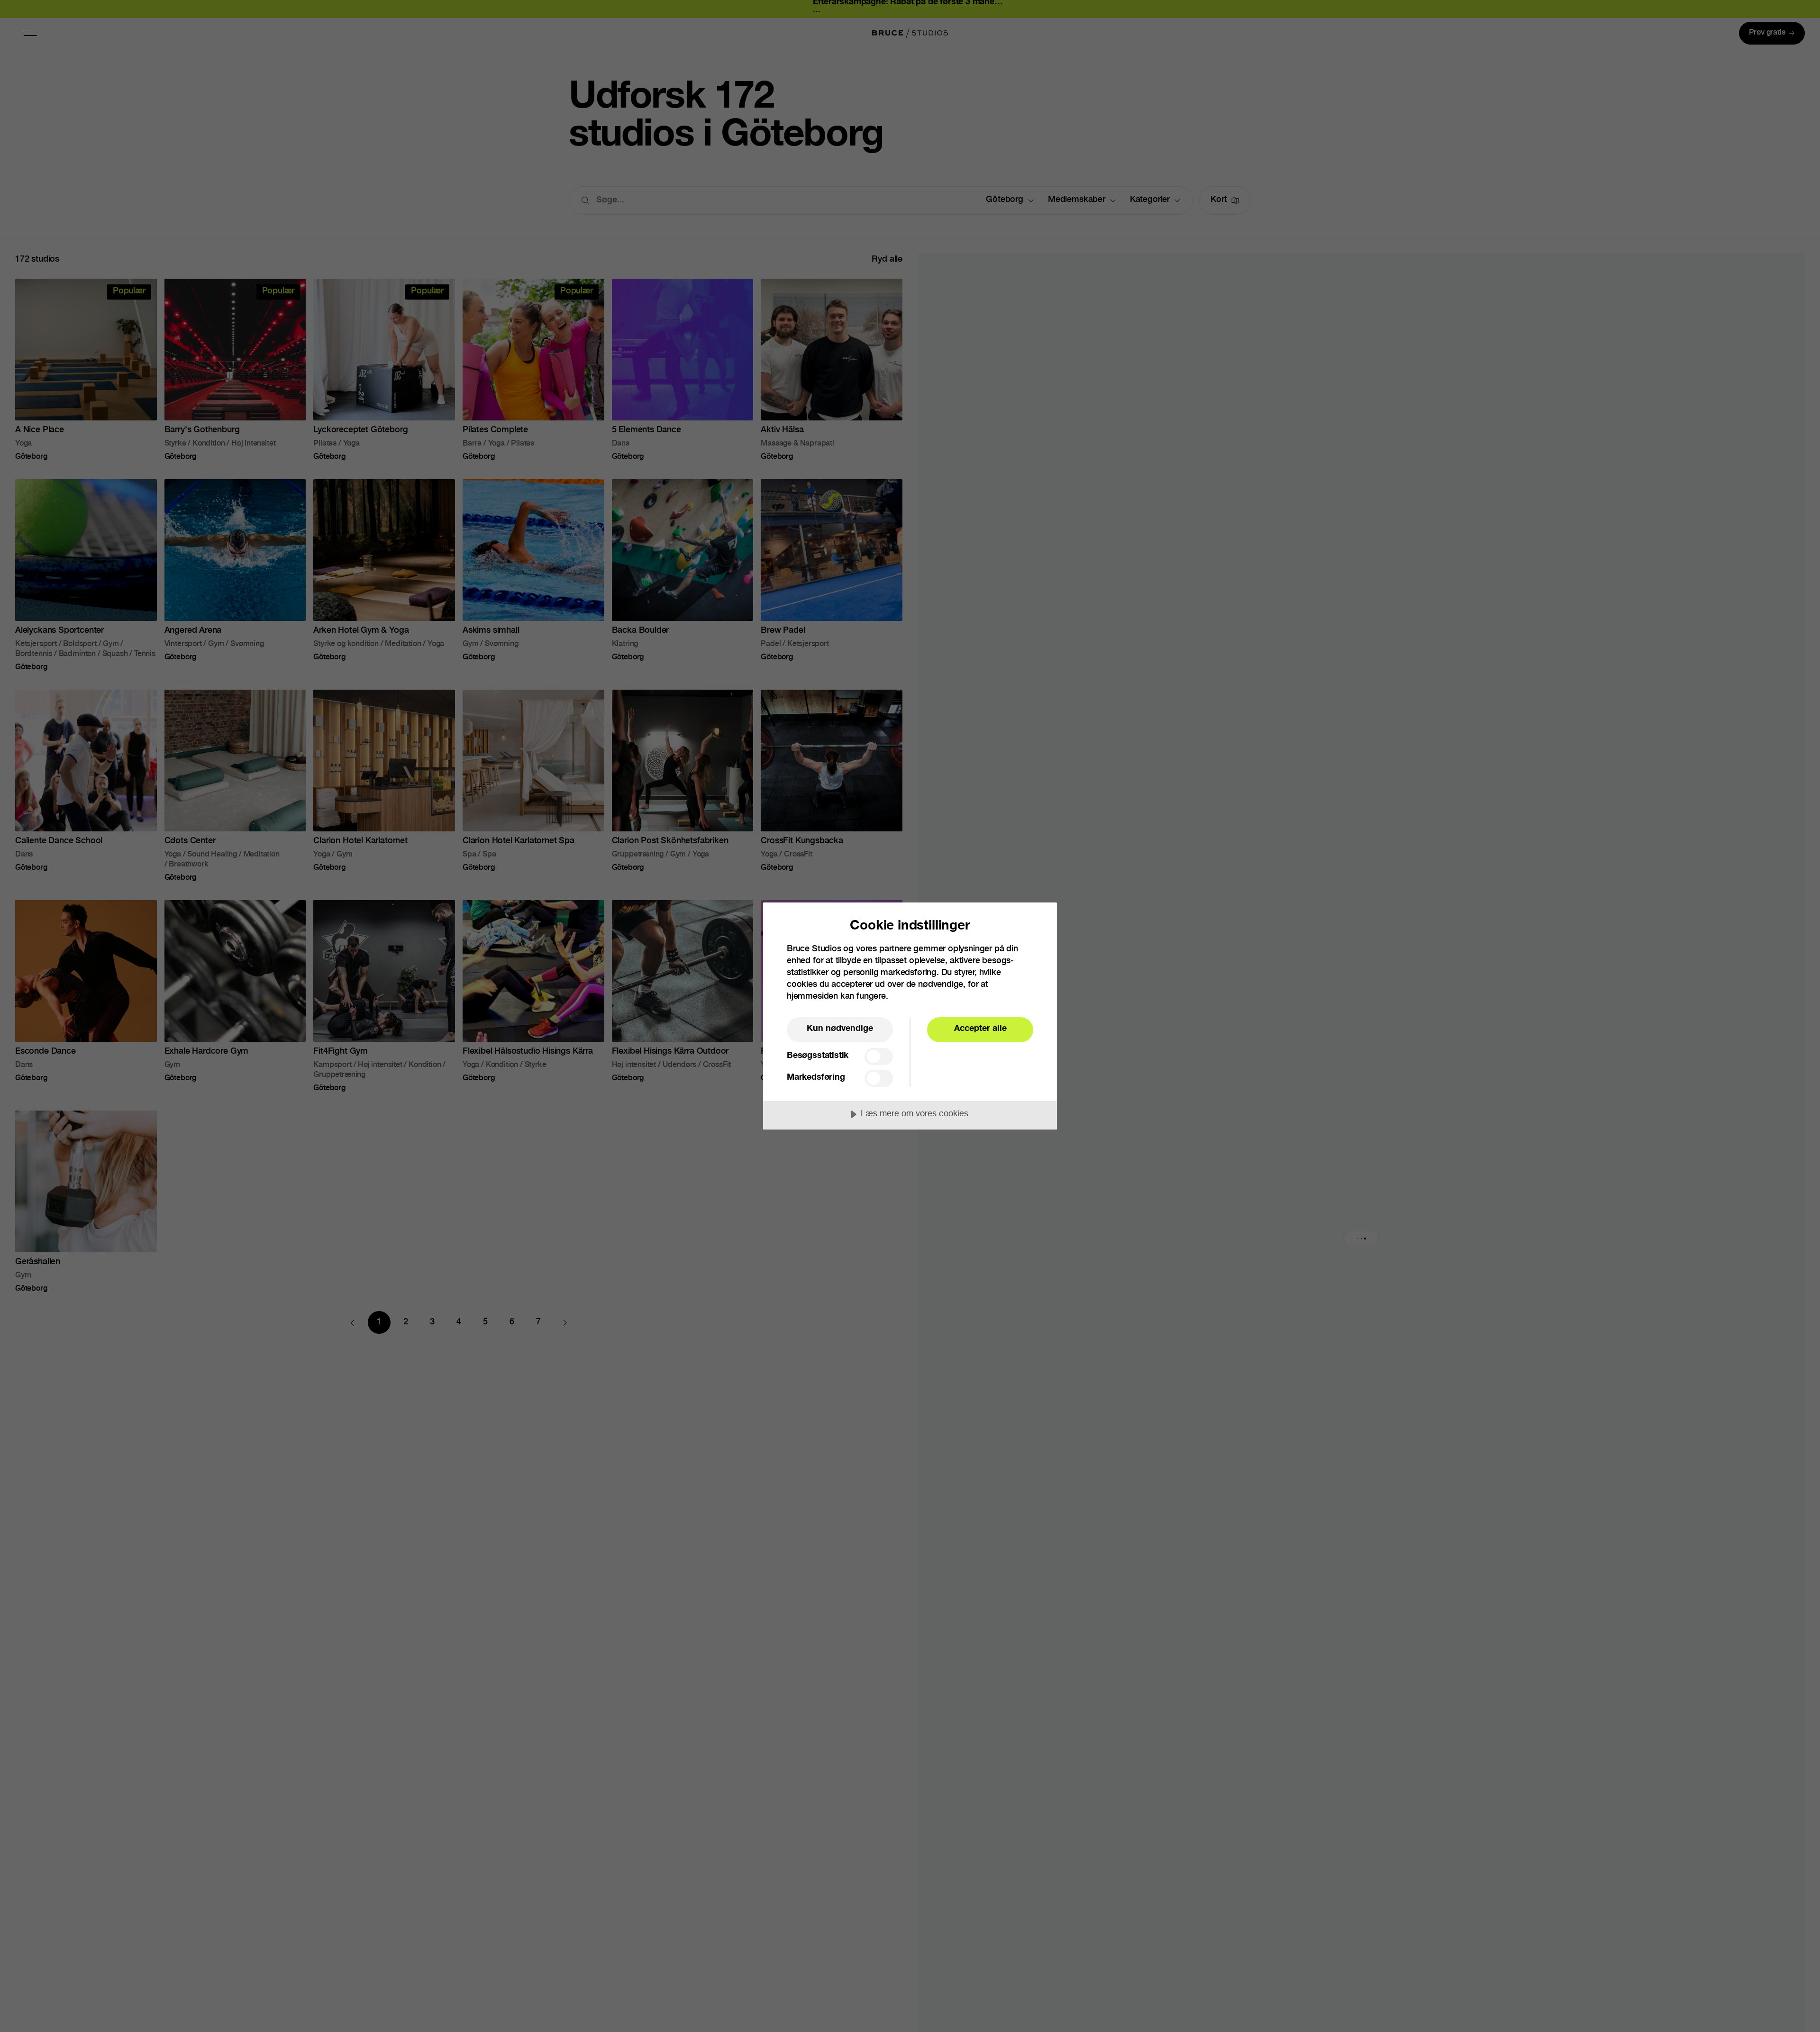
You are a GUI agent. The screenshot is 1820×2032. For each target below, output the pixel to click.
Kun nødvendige (840, 1029)
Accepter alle (980, 1029)
